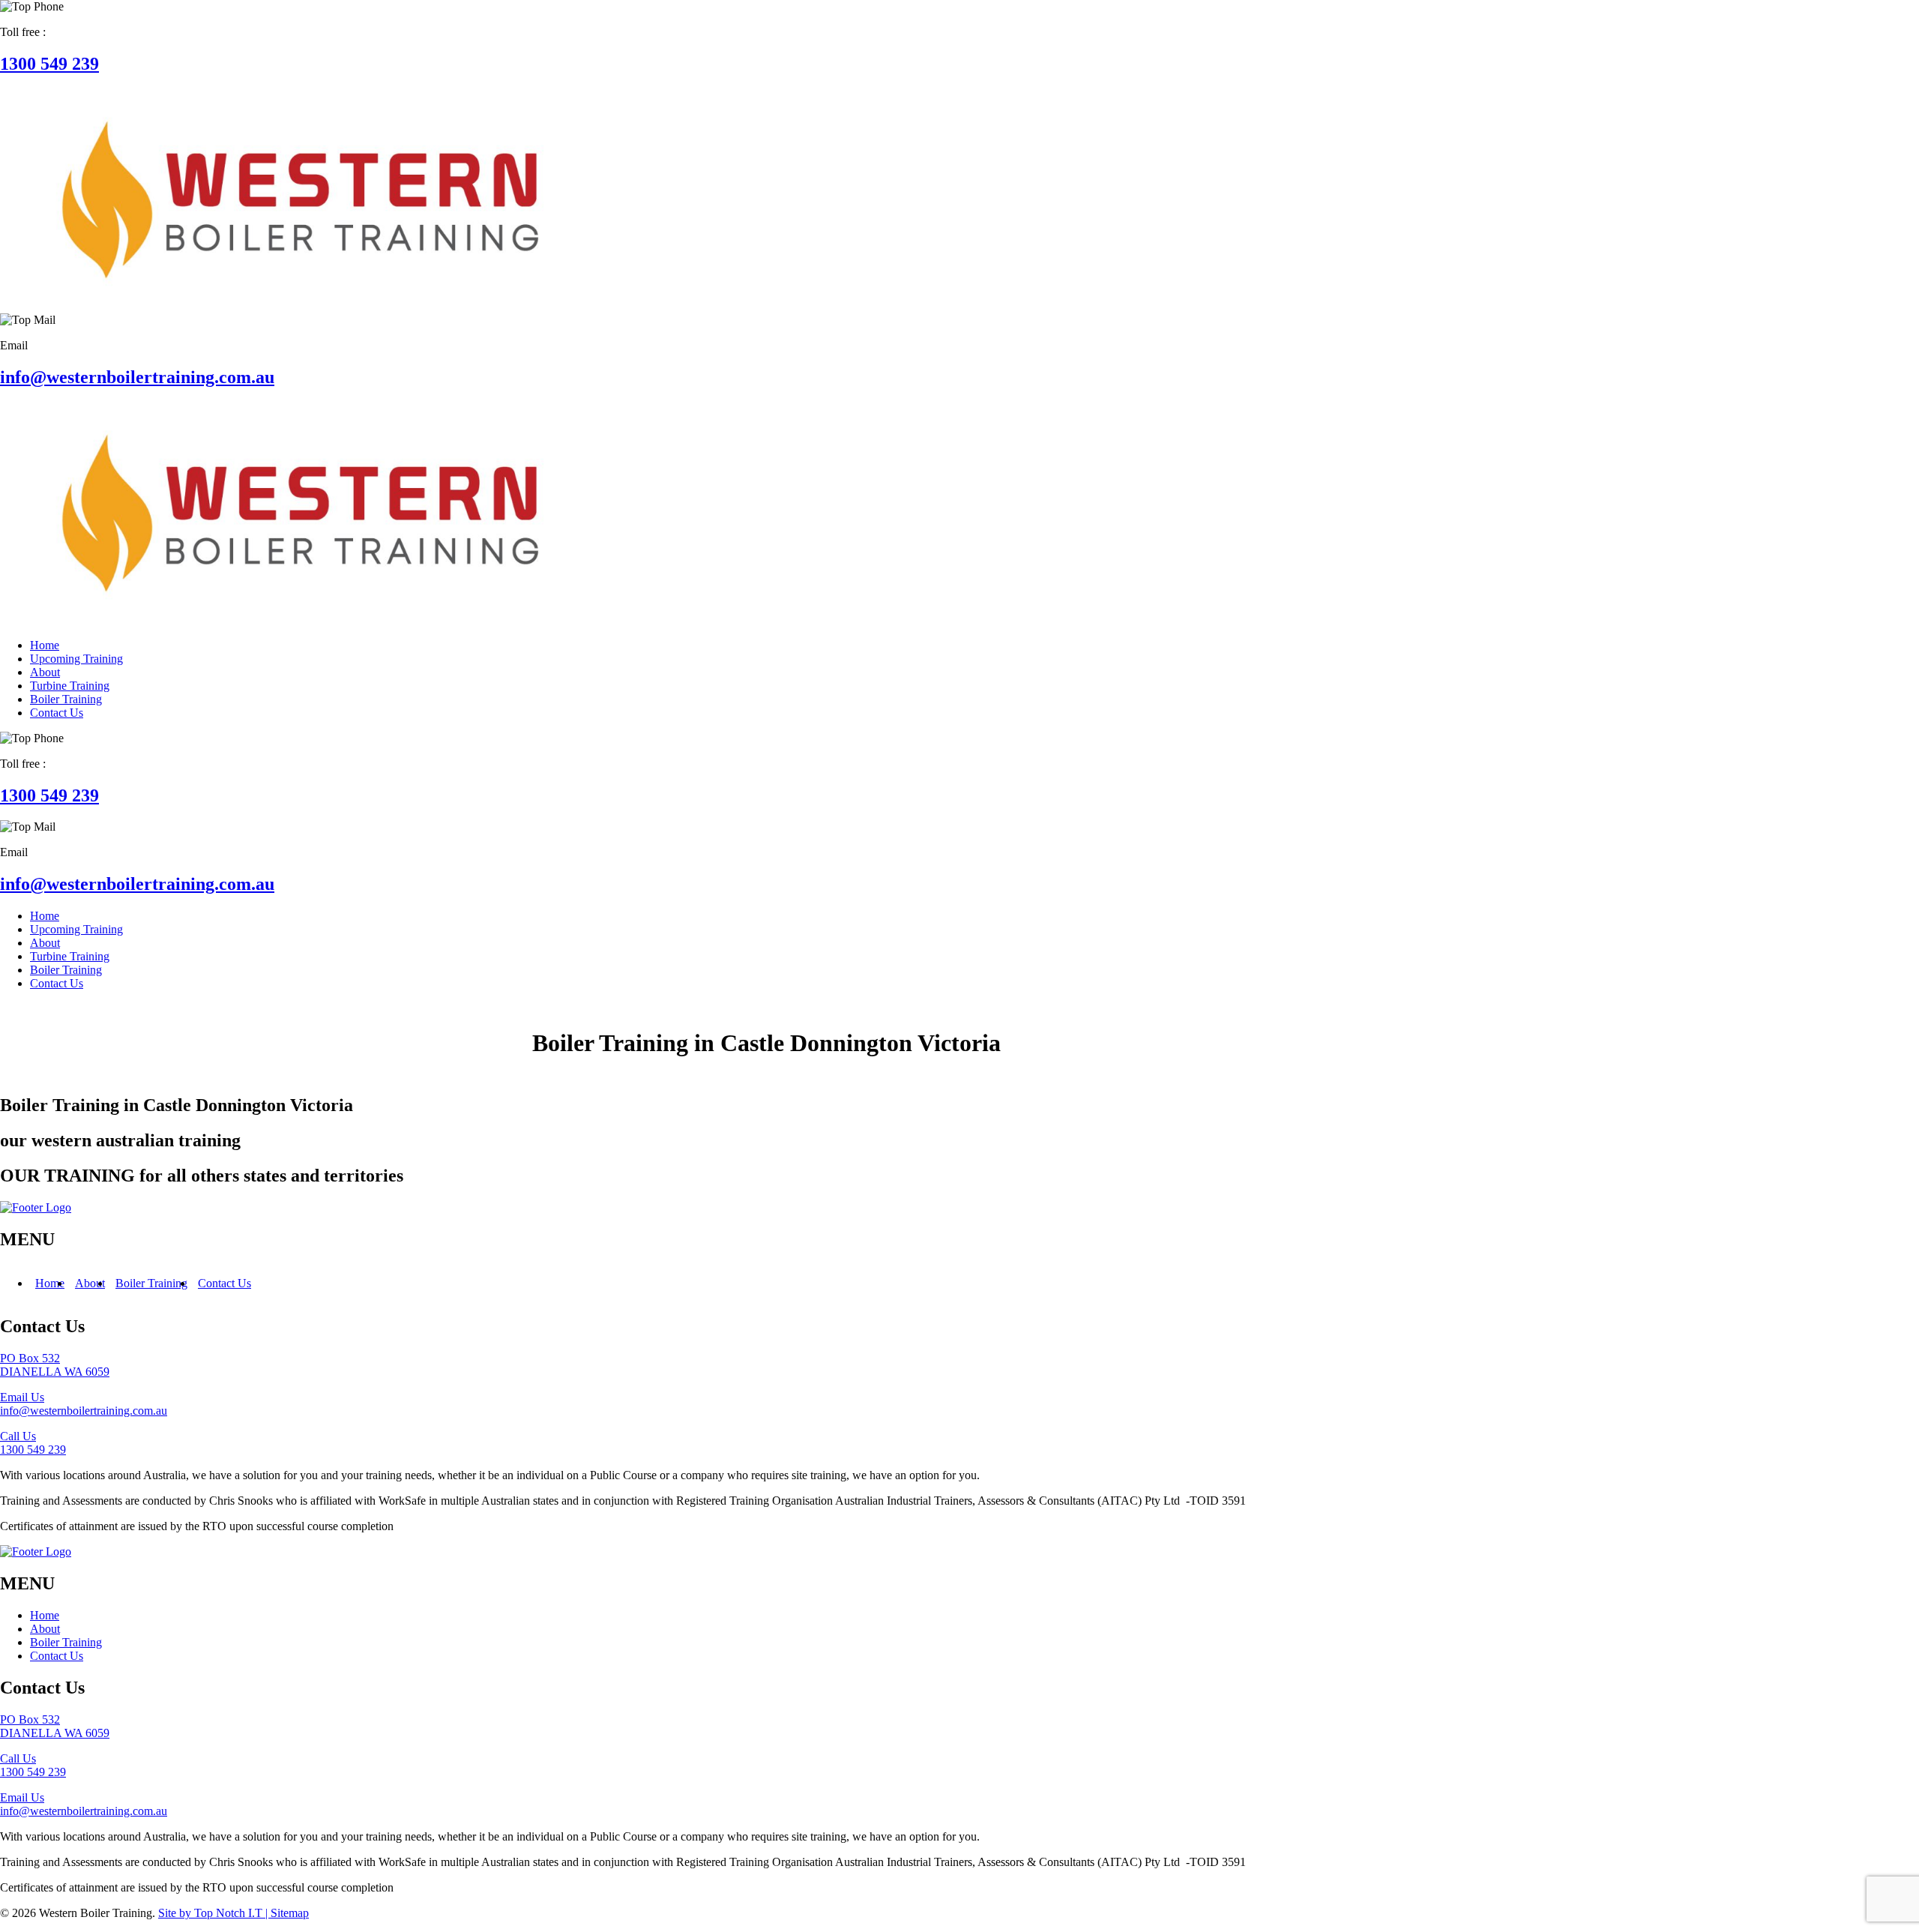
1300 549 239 (49, 64)
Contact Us (225, 1283)
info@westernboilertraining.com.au (137, 377)
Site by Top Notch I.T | (214, 1913)
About (90, 1283)
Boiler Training (151, 1283)
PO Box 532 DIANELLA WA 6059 (55, 1365)
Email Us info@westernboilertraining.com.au (84, 1404)
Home (50, 1283)
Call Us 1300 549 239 (33, 1443)
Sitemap (290, 1913)
